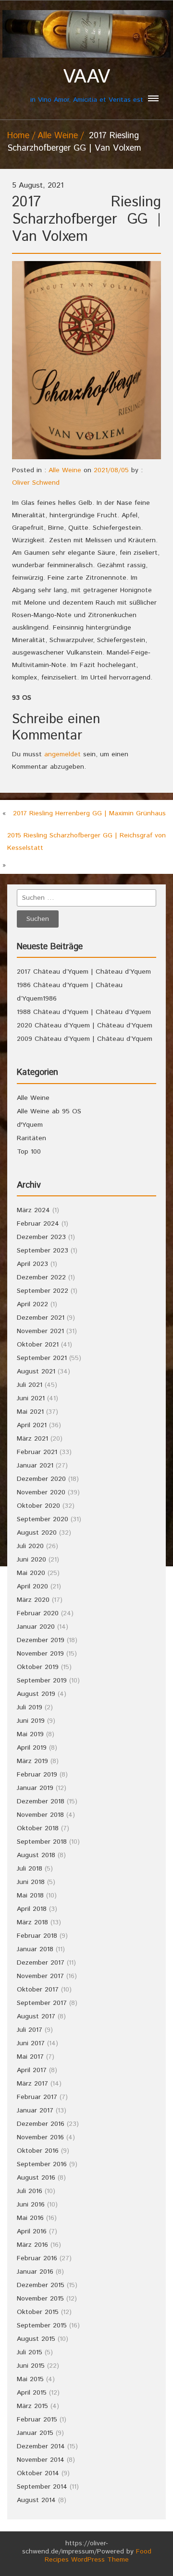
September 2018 (42, 1842)
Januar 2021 (35, 1466)
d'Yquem (30, 1125)
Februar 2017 (37, 2097)
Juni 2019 (31, 1721)
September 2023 (43, 1251)
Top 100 (29, 1152)
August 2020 (37, 1533)
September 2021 (42, 1358)
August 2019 (36, 1694)
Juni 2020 (31, 1560)
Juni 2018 (31, 1882)
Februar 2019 (37, 1775)
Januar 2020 (36, 1627)
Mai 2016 (30, 2218)
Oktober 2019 (38, 1667)
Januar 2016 (35, 2272)
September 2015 (42, 2326)
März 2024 (33, 1210)
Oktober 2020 (38, 1506)
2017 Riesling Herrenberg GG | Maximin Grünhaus (89, 813)
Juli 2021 (30, 1385)
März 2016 (32, 2245)
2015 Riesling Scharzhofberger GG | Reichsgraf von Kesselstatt (86, 842)
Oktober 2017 (38, 1990)
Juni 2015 (31, 2366)
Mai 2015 (30, 2379)
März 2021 (32, 1439)
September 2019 (42, 1681)
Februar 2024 (38, 1224)
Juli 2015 (30, 2352)
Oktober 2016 (38, 2151)
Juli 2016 (30, 2191)
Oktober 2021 (38, 1345)
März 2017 (32, 2084)
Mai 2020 (31, 1573)
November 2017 (40, 1976)
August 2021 (36, 1371)
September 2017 (42, 2003)
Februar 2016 (37, 2258)
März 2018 (32, 1922)
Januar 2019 (35, 1788)
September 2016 (42, 2164)
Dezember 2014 (41, 2446)
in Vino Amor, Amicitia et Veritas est (87, 85)
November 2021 (40, 1331)
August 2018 (36, 1855)
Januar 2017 (35, 2111)
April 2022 (32, 1304)
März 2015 (32, 2406)
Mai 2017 (30, 2057)
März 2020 (33, 1600)
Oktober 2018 (38, 1828)
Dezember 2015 (41, 2285)
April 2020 (32, 1586)
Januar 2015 (35, 2433)
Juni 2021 (31, 1398)
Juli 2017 (30, 2030)
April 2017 (32, 2070)
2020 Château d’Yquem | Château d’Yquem (85, 1026)
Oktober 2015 (38, 2312)
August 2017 (36, 2016)
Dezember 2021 (41, 1318)
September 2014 (42, 2487)
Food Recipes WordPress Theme (98, 2556)
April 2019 (32, 1748)
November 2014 (41, 2460)
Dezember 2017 (41, 1963)
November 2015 (40, 2299)
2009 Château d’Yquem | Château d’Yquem (85, 1039)
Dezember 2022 (41, 1277)
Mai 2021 (30, 1412)
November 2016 (40, 2137)
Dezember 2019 (41, 1640)
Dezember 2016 (41, 2124)
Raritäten (31, 1138)
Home (18, 136)
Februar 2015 (37, 2420)
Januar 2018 (35, 1949)
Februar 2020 (38, 1613)
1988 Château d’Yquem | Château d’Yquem (84, 1012)
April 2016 (32, 2231)
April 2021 (32, 1425)
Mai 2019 (30, 1734)
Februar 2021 (37, 1452)
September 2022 (43, 1291)
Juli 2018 (30, 1869)
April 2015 (32, 2393)
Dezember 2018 (41, 1801)
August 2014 (36, 2500)
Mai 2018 (30, 1896)
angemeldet (62, 754)
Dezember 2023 (41, 1237)
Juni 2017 (31, 2043)
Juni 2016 (31, 2205)
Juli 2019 (30, 1707)
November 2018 (40, 1815)
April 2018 (32, 1909)
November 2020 (41, 1492)
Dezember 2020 (41, 1479)
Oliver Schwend (36, 483)
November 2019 (40, 1654)
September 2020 (43, 1519)
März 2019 (32, 1761)
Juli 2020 (30, 1546)
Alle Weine (58, 136)
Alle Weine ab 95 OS (49, 1111)
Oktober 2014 (38, 2473)
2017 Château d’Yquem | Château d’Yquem (84, 972)
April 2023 (32, 1264)
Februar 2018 (37, 1936)
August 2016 (36, 2178)
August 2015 (36, 2339)
